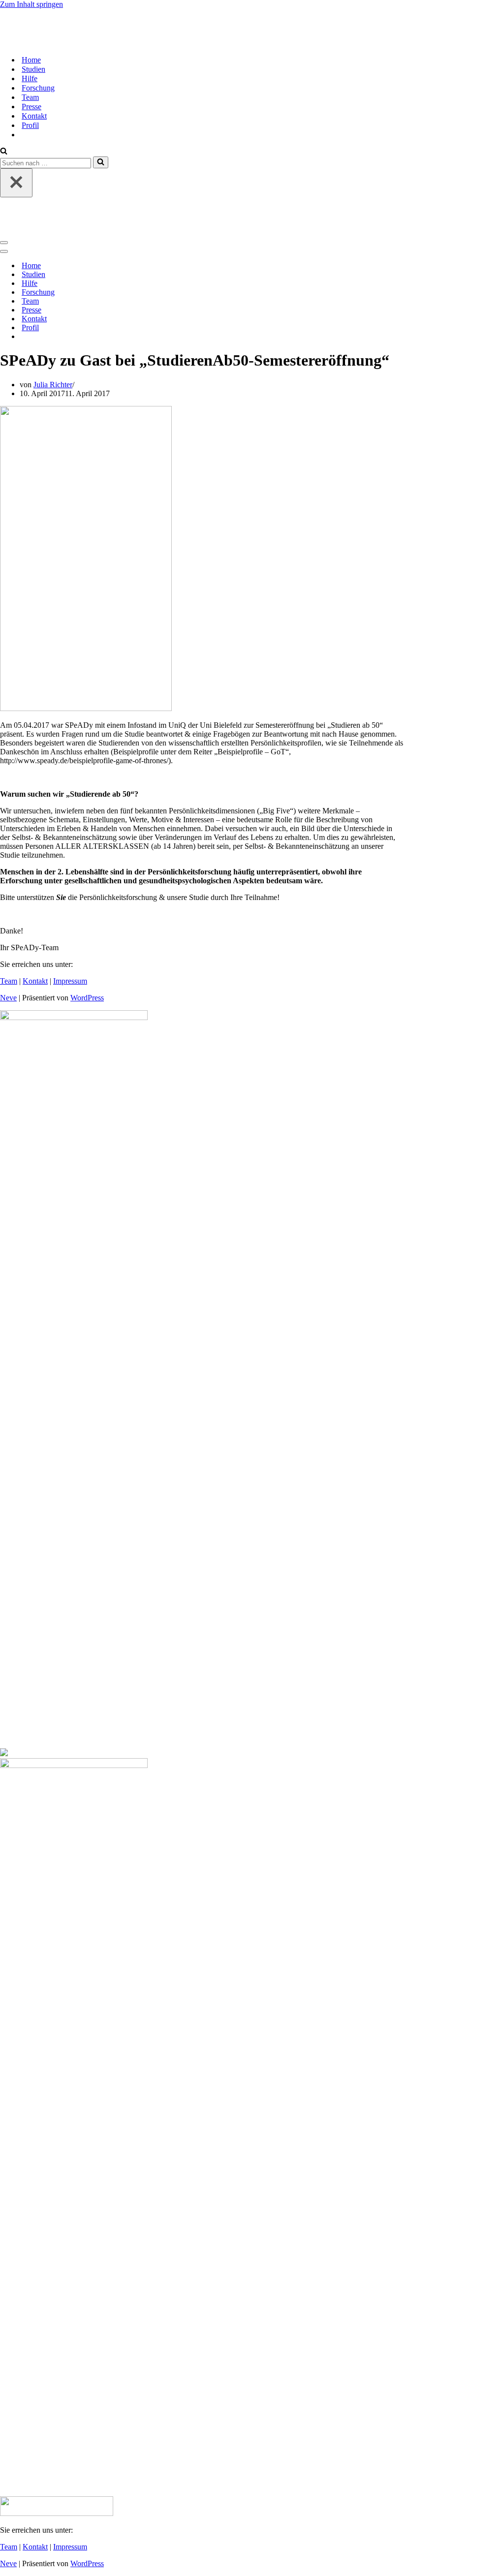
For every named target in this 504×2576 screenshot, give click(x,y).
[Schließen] (16, 183)
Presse (31, 107)
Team (30, 97)
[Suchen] (4, 152)
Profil (30, 125)
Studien (33, 69)
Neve (8, 998)
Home (31, 60)
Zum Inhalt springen (31, 4)
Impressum (70, 981)
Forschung (38, 88)
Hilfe (30, 78)
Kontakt (34, 116)
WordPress (87, 998)
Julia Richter (53, 385)
